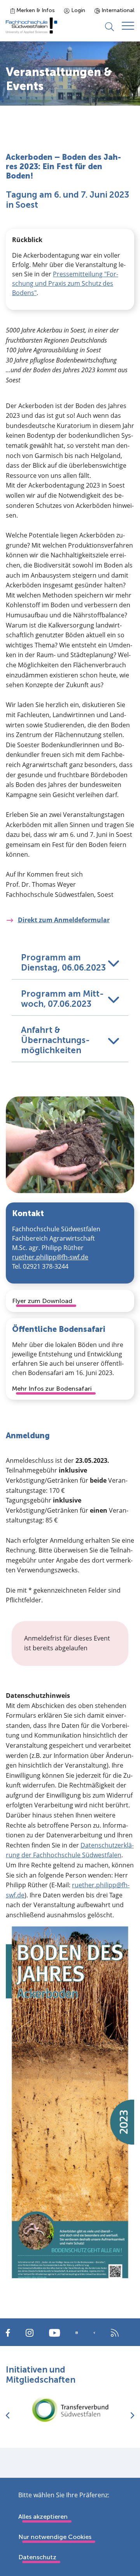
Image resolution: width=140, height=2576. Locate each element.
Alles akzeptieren (43, 2517)
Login (77, 10)
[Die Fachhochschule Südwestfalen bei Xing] (94, 2333)
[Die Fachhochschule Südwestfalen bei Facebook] (8, 2332)
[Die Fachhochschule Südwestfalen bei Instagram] (30, 2332)
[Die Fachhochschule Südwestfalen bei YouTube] (54, 2332)
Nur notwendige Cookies (55, 2537)
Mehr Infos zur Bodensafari (52, 1389)
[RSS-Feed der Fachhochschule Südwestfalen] (115, 2332)
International (117, 10)
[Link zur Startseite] (31, 26)
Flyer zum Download (42, 1301)
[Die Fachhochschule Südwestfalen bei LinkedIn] (77, 2333)
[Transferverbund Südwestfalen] (70, 2409)
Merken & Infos (35, 10)
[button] (70, 961)
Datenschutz (37, 2557)
